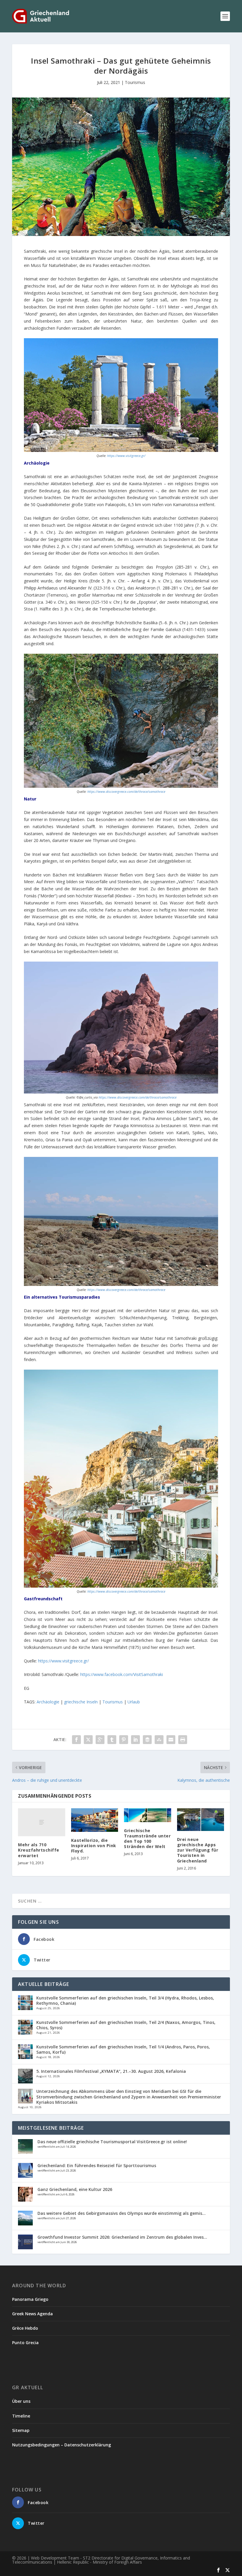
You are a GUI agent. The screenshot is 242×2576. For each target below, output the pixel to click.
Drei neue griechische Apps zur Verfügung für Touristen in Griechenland (198, 1850)
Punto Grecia (25, 2343)
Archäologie (48, 1702)
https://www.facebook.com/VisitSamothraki (122, 1674)
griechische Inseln (81, 1702)
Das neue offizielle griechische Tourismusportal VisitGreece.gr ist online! (112, 2142)
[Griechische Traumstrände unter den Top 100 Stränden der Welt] (148, 1815)
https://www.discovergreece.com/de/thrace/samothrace (126, 792)
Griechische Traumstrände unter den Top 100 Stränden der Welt (147, 1839)
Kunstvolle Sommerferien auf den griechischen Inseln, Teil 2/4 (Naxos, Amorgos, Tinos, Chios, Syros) (126, 2025)
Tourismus (135, 82)
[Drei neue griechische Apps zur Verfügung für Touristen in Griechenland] (201, 1820)
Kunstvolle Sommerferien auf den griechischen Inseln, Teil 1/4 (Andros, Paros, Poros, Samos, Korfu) (123, 2049)
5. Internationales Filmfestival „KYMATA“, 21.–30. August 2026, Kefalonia (111, 2071)
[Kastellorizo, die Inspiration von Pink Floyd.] (95, 1820)
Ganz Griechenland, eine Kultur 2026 (75, 2189)
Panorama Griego (30, 2299)
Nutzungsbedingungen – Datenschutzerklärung (62, 2445)
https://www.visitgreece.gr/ (126, 456)
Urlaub (134, 1702)
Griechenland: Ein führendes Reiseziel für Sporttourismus (97, 2165)
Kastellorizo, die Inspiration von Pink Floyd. (94, 1846)
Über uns (21, 2401)
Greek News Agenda (32, 2314)
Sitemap (21, 2430)
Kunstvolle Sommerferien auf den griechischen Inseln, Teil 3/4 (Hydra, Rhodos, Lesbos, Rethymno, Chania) (125, 2000)
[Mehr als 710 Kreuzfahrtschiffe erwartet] (42, 1822)
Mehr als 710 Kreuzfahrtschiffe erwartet (39, 1850)
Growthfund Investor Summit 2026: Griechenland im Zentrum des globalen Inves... (122, 2237)
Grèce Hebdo (25, 2328)
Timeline (21, 2416)
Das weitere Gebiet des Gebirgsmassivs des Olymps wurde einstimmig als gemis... (122, 2213)
